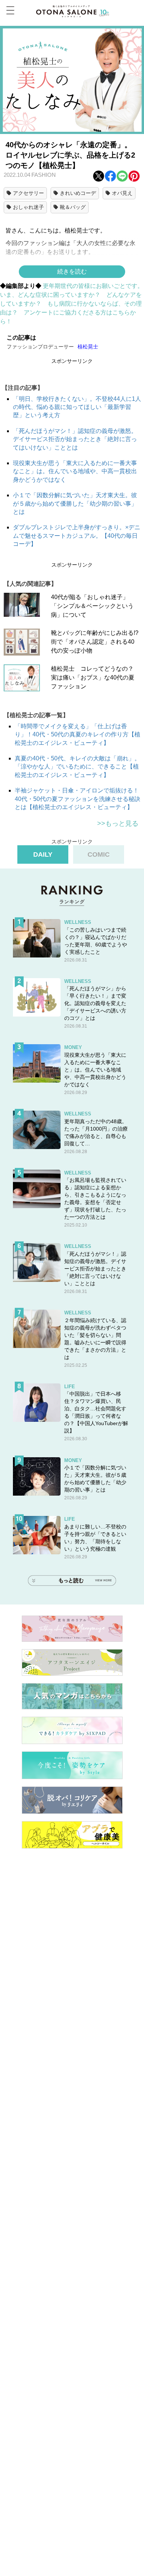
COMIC (99, 854)
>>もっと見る (118, 823)
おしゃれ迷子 (28, 207)
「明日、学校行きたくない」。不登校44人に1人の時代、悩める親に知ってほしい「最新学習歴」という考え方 (77, 407)
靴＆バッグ (73, 207)
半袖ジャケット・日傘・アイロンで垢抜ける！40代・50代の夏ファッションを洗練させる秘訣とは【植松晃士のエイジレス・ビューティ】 (78, 799)
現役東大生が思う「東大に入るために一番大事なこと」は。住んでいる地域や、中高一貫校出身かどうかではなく (75, 471)
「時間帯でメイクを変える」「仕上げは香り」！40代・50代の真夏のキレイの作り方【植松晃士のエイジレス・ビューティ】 (78, 735)
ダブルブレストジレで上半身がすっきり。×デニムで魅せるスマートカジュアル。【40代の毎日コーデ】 (77, 536)
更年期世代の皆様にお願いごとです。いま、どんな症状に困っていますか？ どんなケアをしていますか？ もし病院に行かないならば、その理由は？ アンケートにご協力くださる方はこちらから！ (72, 304)
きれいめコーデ (78, 193)
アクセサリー (28, 193)
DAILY (43, 854)
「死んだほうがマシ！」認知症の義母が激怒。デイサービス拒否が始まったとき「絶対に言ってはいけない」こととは (75, 439)
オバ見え (122, 193)
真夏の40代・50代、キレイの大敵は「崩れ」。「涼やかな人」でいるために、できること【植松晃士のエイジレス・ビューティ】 (78, 767)
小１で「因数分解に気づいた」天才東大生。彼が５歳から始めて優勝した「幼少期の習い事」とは (75, 503)
